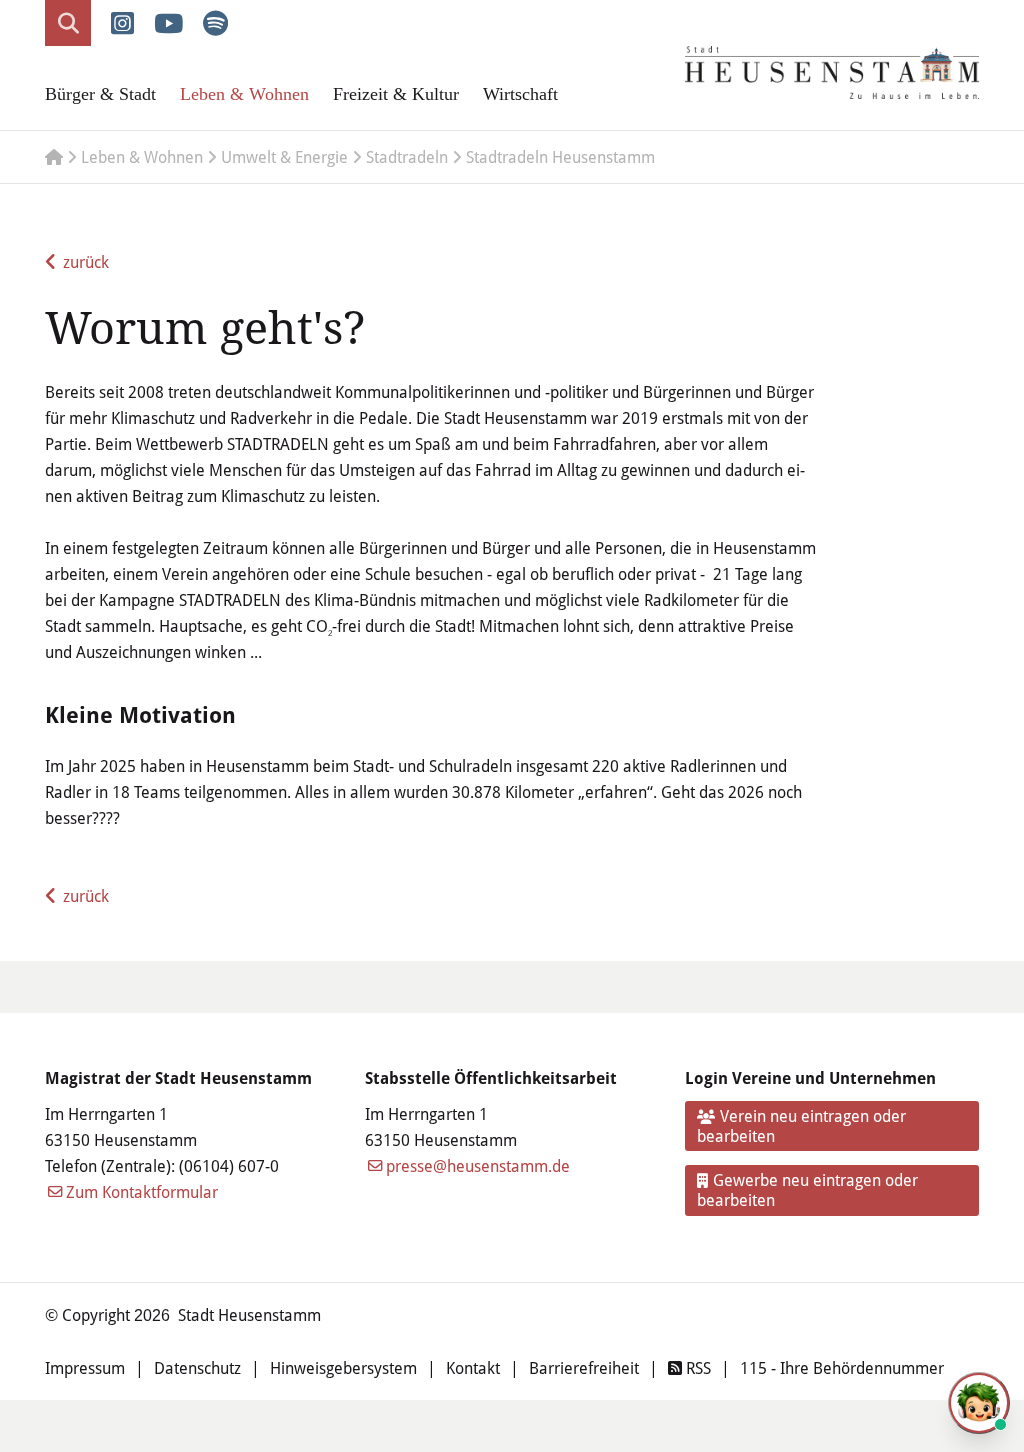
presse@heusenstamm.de (478, 1165)
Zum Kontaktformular (142, 1191)
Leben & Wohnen (244, 94)
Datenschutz (197, 1367)
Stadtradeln (407, 156)
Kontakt (473, 1367)
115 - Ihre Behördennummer (842, 1367)
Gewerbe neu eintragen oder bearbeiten (808, 1189)
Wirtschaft (520, 94)
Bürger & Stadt (100, 94)
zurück (86, 261)
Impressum (85, 1367)
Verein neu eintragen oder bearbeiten (802, 1125)
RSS (696, 1367)
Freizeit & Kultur (396, 94)
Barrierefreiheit (584, 1367)
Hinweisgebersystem (343, 1367)
